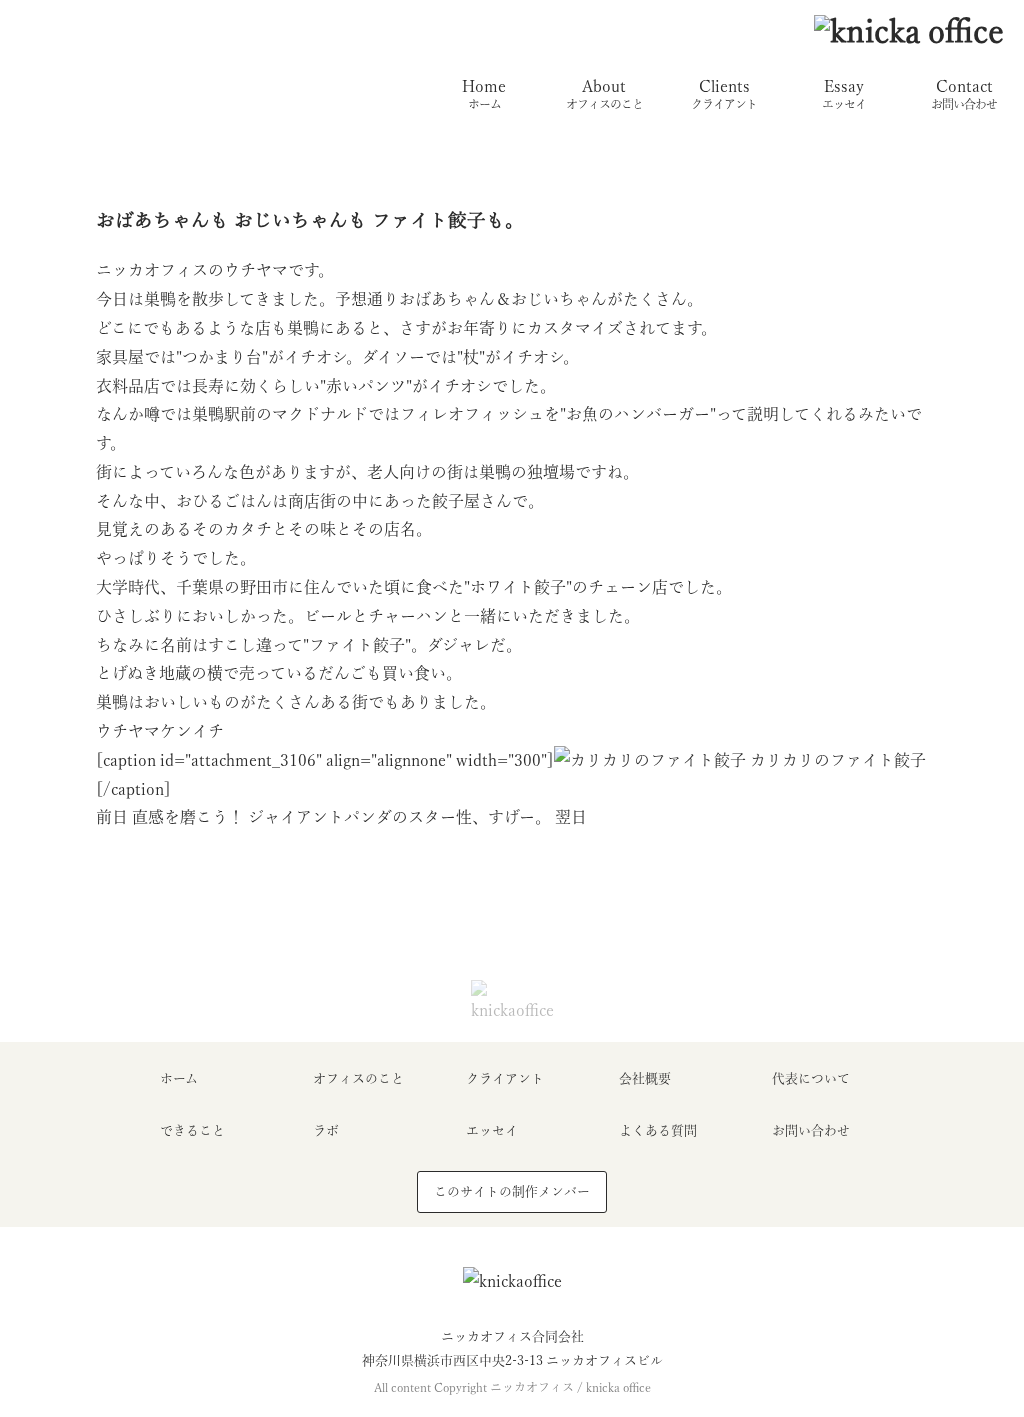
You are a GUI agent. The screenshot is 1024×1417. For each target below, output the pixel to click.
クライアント (505, 1078)
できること (192, 1130)
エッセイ (492, 1130)
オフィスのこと (358, 1078)
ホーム (179, 1078)
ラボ (326, 1130)
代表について (811, 1078)
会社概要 (645, 1078)
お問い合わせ (811, 1130)
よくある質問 (658, 1130)
